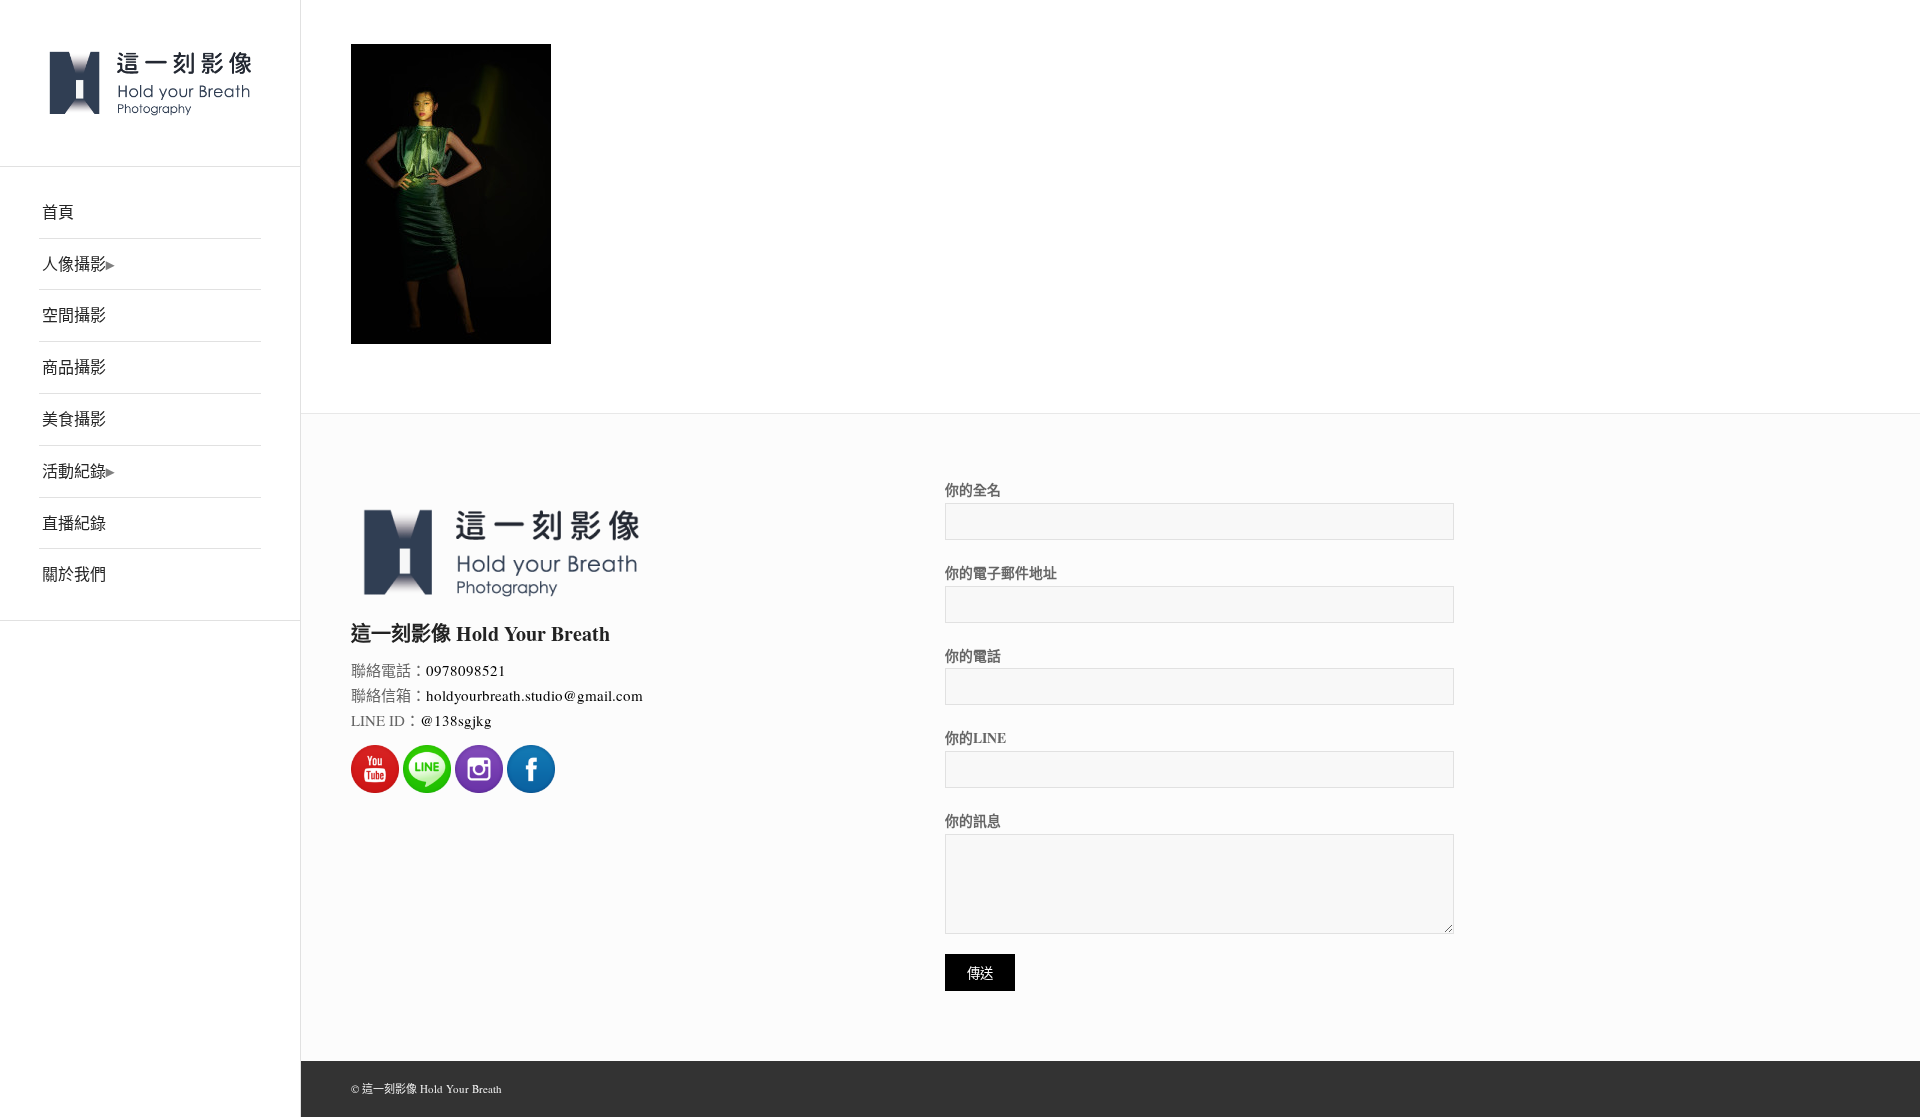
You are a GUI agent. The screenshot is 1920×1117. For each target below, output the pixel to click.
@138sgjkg (456, 720)
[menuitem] (150, 213)
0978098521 (466, 670)
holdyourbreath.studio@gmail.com (534, 695)
